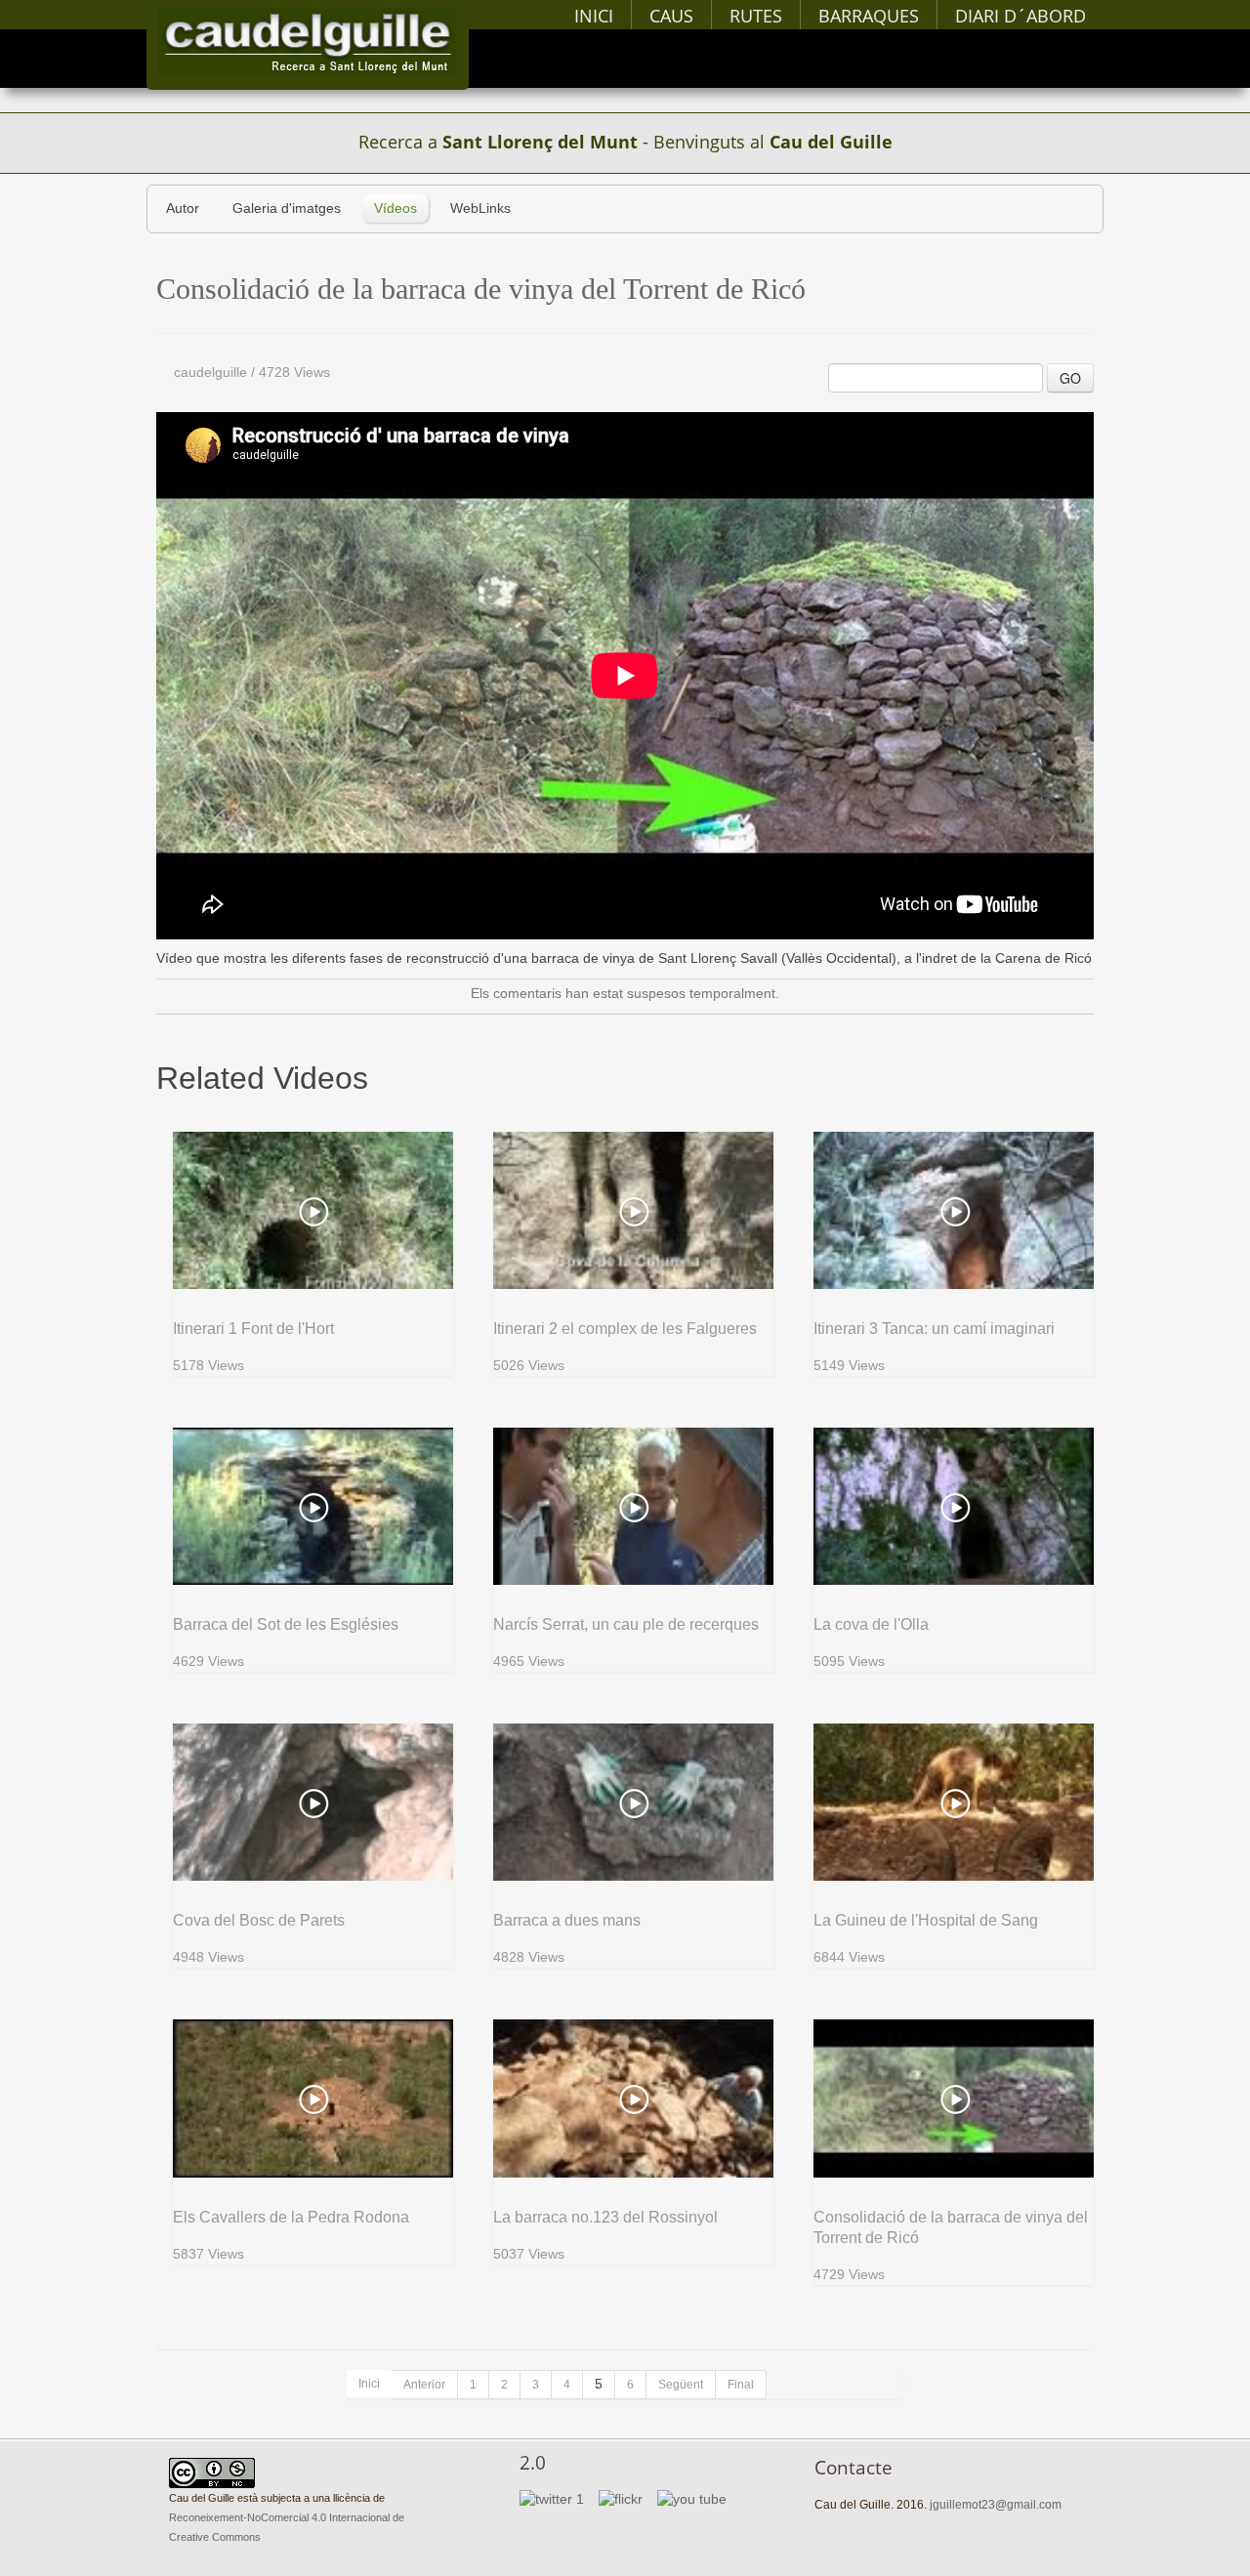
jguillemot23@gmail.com (996, 2505)
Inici (594, 16)
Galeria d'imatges (287, 208)
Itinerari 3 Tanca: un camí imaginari (934, 1329)
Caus (671, 16)
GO (1070, 378)
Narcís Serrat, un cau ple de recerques (626, 1624)
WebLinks (480, 208)
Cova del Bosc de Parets (259, 1920)
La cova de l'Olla (871, 1624)
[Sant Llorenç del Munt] (308, 42)
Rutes (756, 16)
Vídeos (396, 208)
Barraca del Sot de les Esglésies (286, 1624)
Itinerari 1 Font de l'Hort (253, 1329)
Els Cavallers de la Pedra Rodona (291, 2217)
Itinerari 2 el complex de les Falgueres (625, 1329)
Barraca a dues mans (567, 1920)
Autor (183, 208)
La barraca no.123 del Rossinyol (605, 2217)
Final (741, 2385)
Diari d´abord (1021, 16)
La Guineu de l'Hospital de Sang (926, 1920)
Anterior (424, 2385)
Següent (681, 2385)
